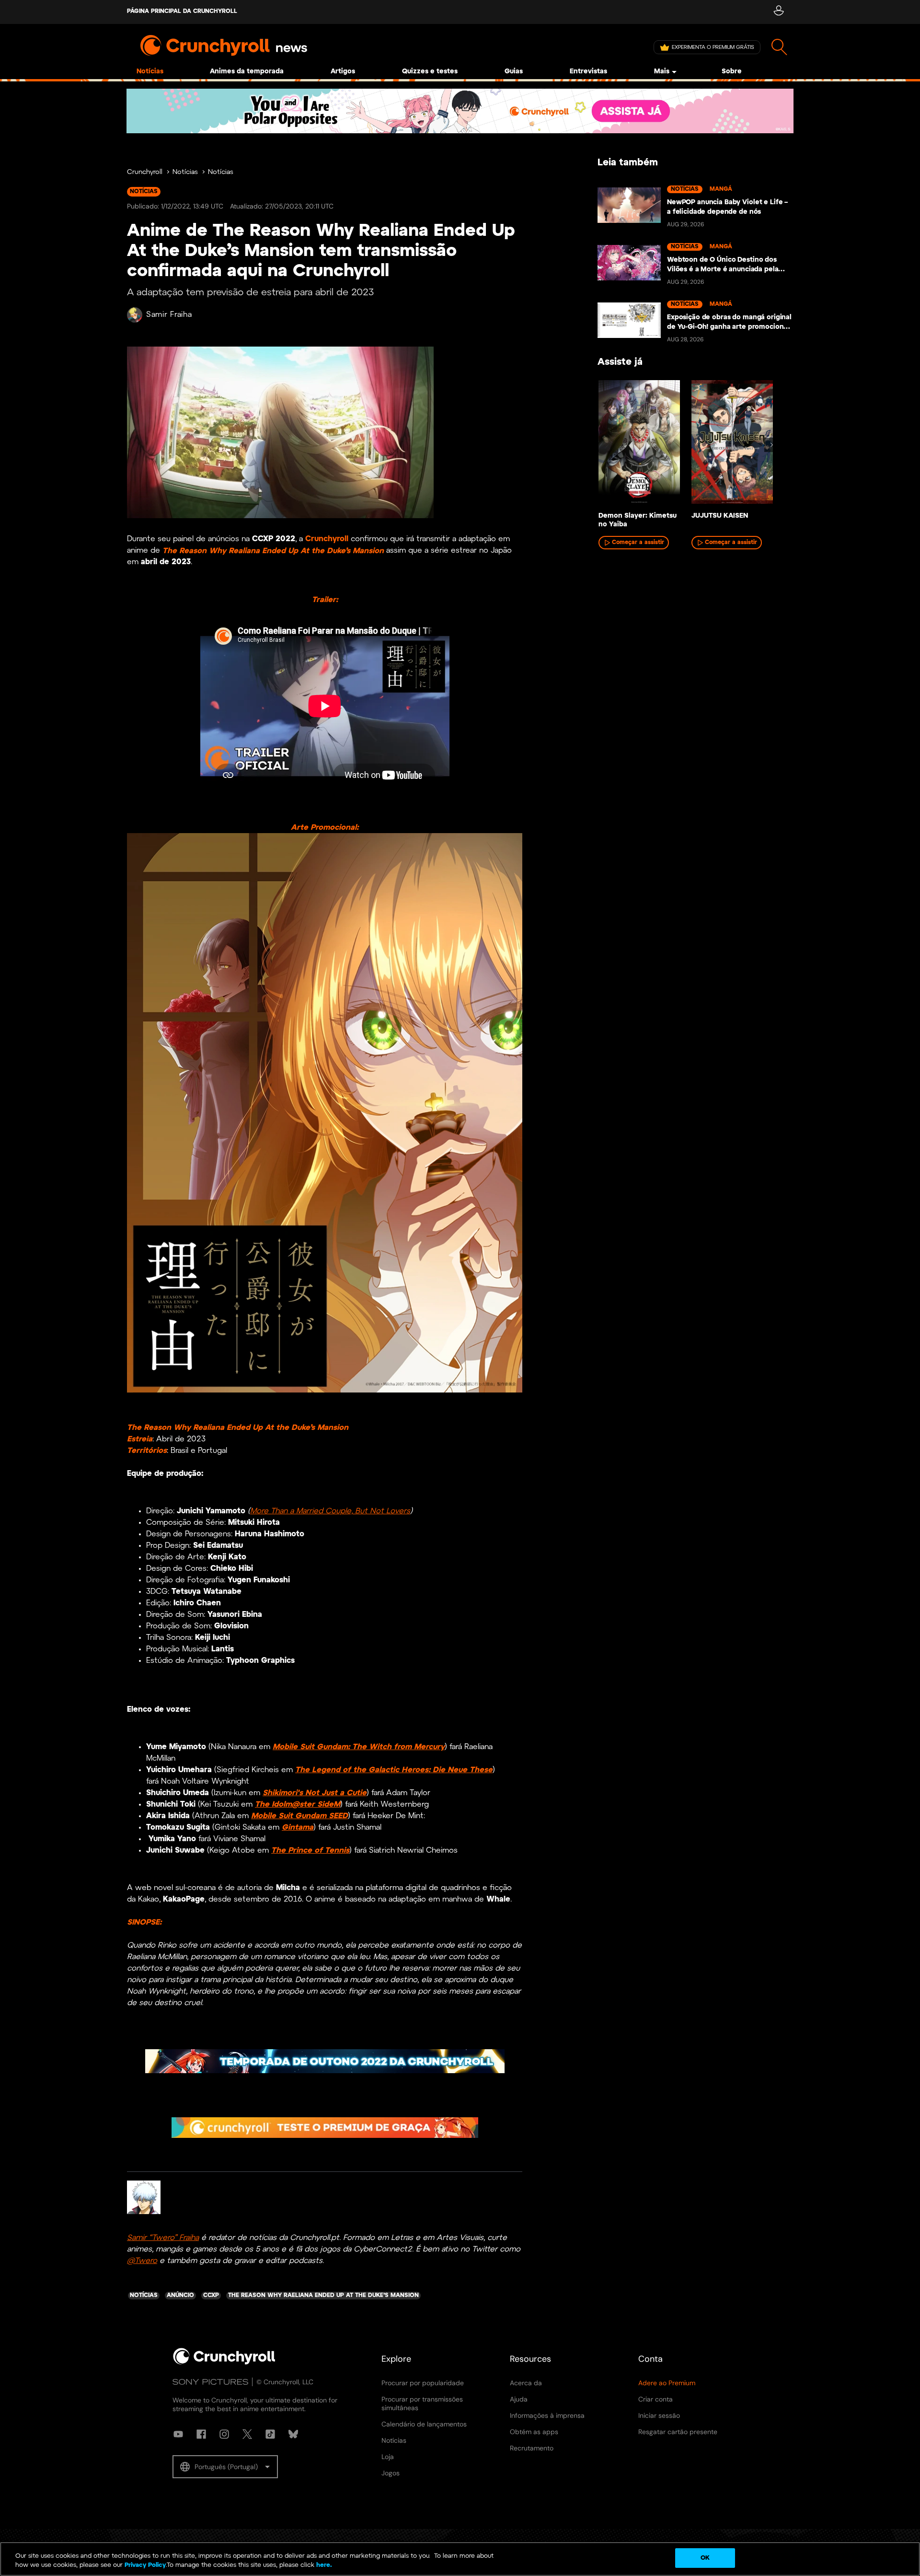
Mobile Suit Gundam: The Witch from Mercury (359, 1747)
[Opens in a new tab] (460, 111)
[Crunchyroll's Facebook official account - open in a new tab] (201, 2434)
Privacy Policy (145, 2566)
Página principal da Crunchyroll (182, 11)
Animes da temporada (247, 72)
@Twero (142, 2261)
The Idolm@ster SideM (298, 1804)
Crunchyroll (145, 172)
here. (323, 2566)
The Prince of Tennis (310, 1851)
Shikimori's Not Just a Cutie (315, 1793)
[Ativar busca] (779, 47)
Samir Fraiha (169, 315)
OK (705, 2558)
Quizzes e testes (430, 72)
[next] (771, 445)
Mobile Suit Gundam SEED (299, 1816)
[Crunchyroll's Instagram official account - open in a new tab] (224, 2434)
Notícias (150, 72)
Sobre (732, 72)
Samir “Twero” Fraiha (163, 2238)
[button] (225, 2467)
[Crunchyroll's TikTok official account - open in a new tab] (270, 2434)
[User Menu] (778, 12)
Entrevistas (588, 72)
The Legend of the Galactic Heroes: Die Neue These (394, 1770)
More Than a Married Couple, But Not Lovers (330, 1511)
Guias (514, 72)
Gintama (298, 1828)
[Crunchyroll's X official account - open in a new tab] (247, 2434)
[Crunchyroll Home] (224, 2363)
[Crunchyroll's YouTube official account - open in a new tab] (178, 2434)
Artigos (343, 72)
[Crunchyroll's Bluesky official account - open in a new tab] (293, 2434)
